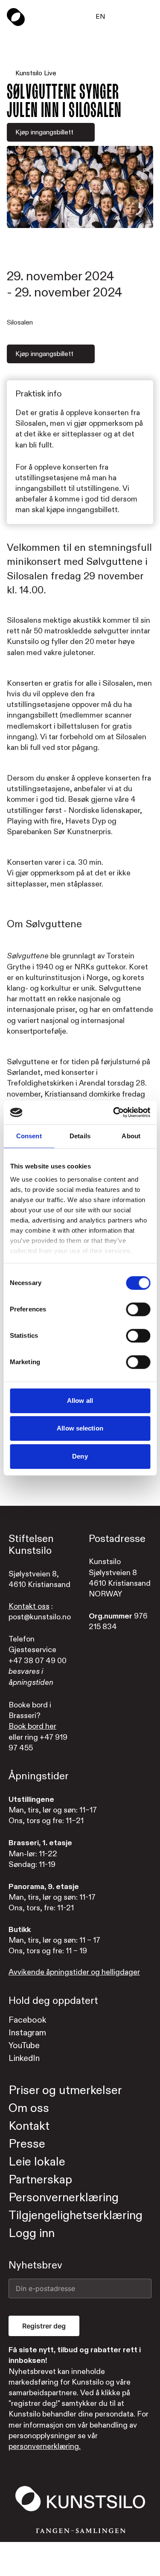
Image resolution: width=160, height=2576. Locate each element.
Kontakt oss (29, 1606)
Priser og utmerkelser (65, 2090)
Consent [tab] (29, 1136)
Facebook (27, 2020)
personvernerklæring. (45, 2446)
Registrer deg (44, 2326)
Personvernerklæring (64, 2198)
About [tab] (131, 1136)
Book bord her (32, 1726)
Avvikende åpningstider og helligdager (74, 1972)
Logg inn (32, 2233)
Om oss (29, 2108)
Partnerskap (40, 2180)
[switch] (138, 1309)
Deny (80, 1456)
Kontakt (29, 2126)
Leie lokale (37, 2162)
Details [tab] (80, 1136)
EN (100, 17)
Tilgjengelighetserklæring (76, 2216)
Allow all (80, 1401)
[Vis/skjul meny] (148, 17)
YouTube (24, 2045)
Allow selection (80, 1428)
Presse (27, 2144)
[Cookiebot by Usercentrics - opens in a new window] (114, 1112)
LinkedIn (24, 2058)
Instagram (27, 2033)
